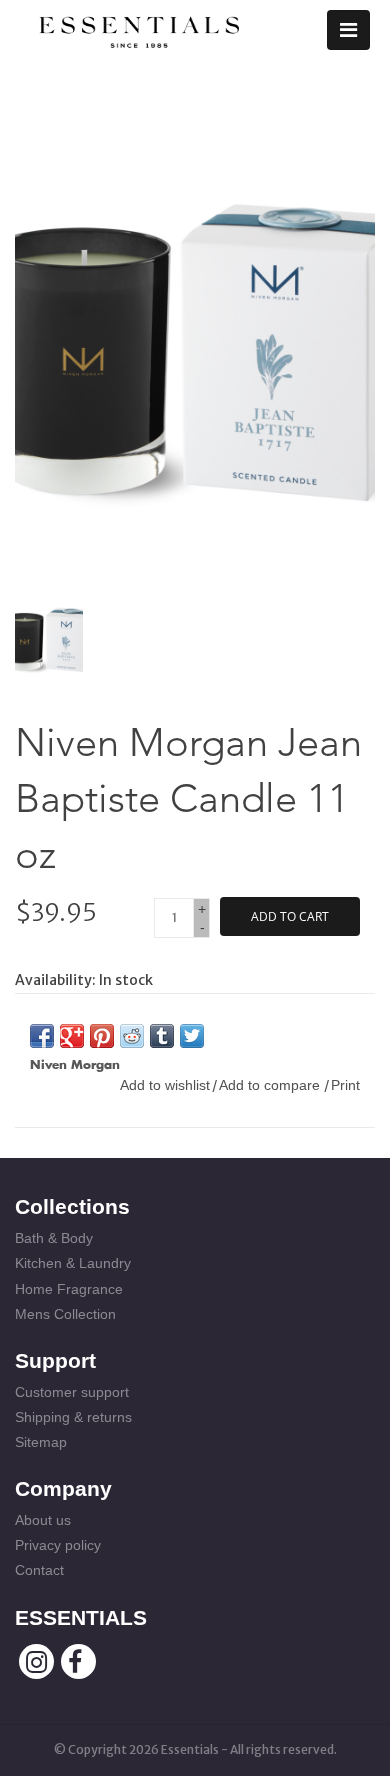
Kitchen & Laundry (73, 1263)
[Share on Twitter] (192, 1036)
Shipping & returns (73, 1417)
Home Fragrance (69, 1289)
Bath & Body (54, 1238)
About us (43, 1520)
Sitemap (41, 1442)
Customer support (72, 1392)
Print (345, 1085)
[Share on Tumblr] (162, 1036)
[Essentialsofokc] (139, 28)
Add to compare (271, 1085)
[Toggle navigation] (348, 30)
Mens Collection (65, 1314)
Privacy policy (58, 1545)
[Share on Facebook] (42, 1036)
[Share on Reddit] (132, 1036)
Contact (39, 1570)
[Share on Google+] (72, 1036)
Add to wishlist (165, 1085)
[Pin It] (102, 1036)
